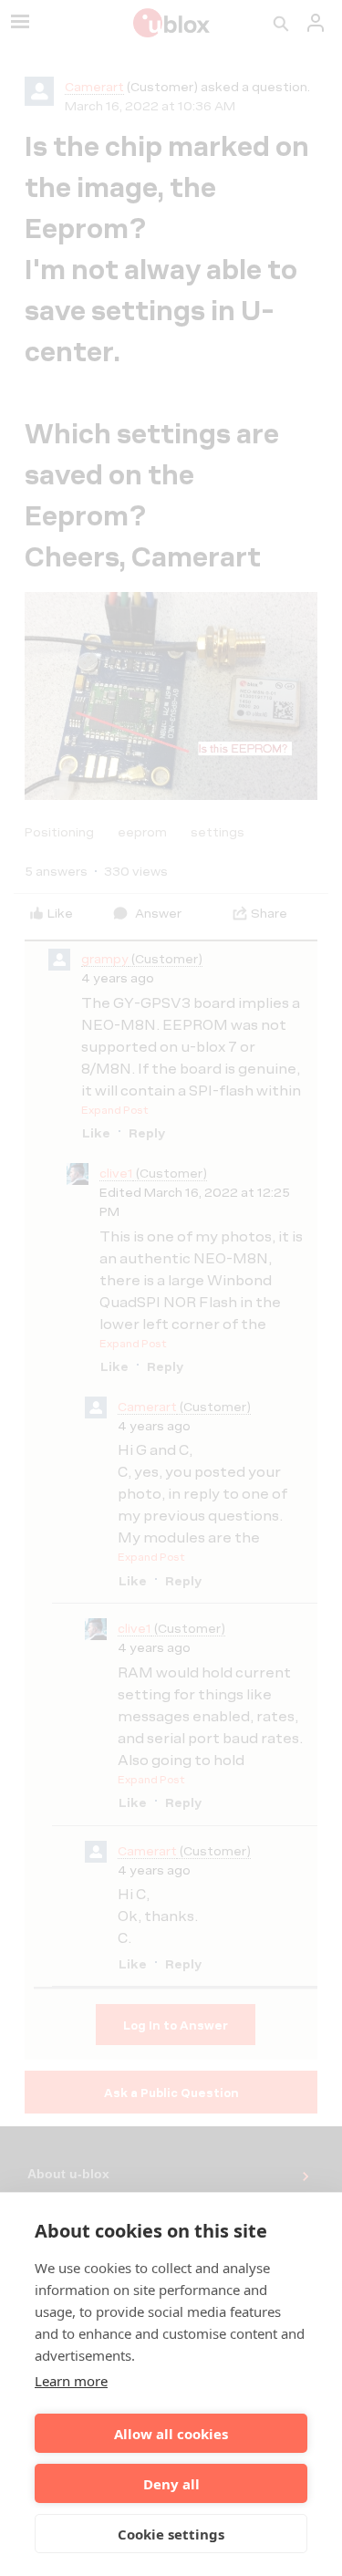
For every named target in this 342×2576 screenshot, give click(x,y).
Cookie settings (171, 2534)
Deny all (171, 2484)
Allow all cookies (171, 2434)
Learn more (71, 2381)
